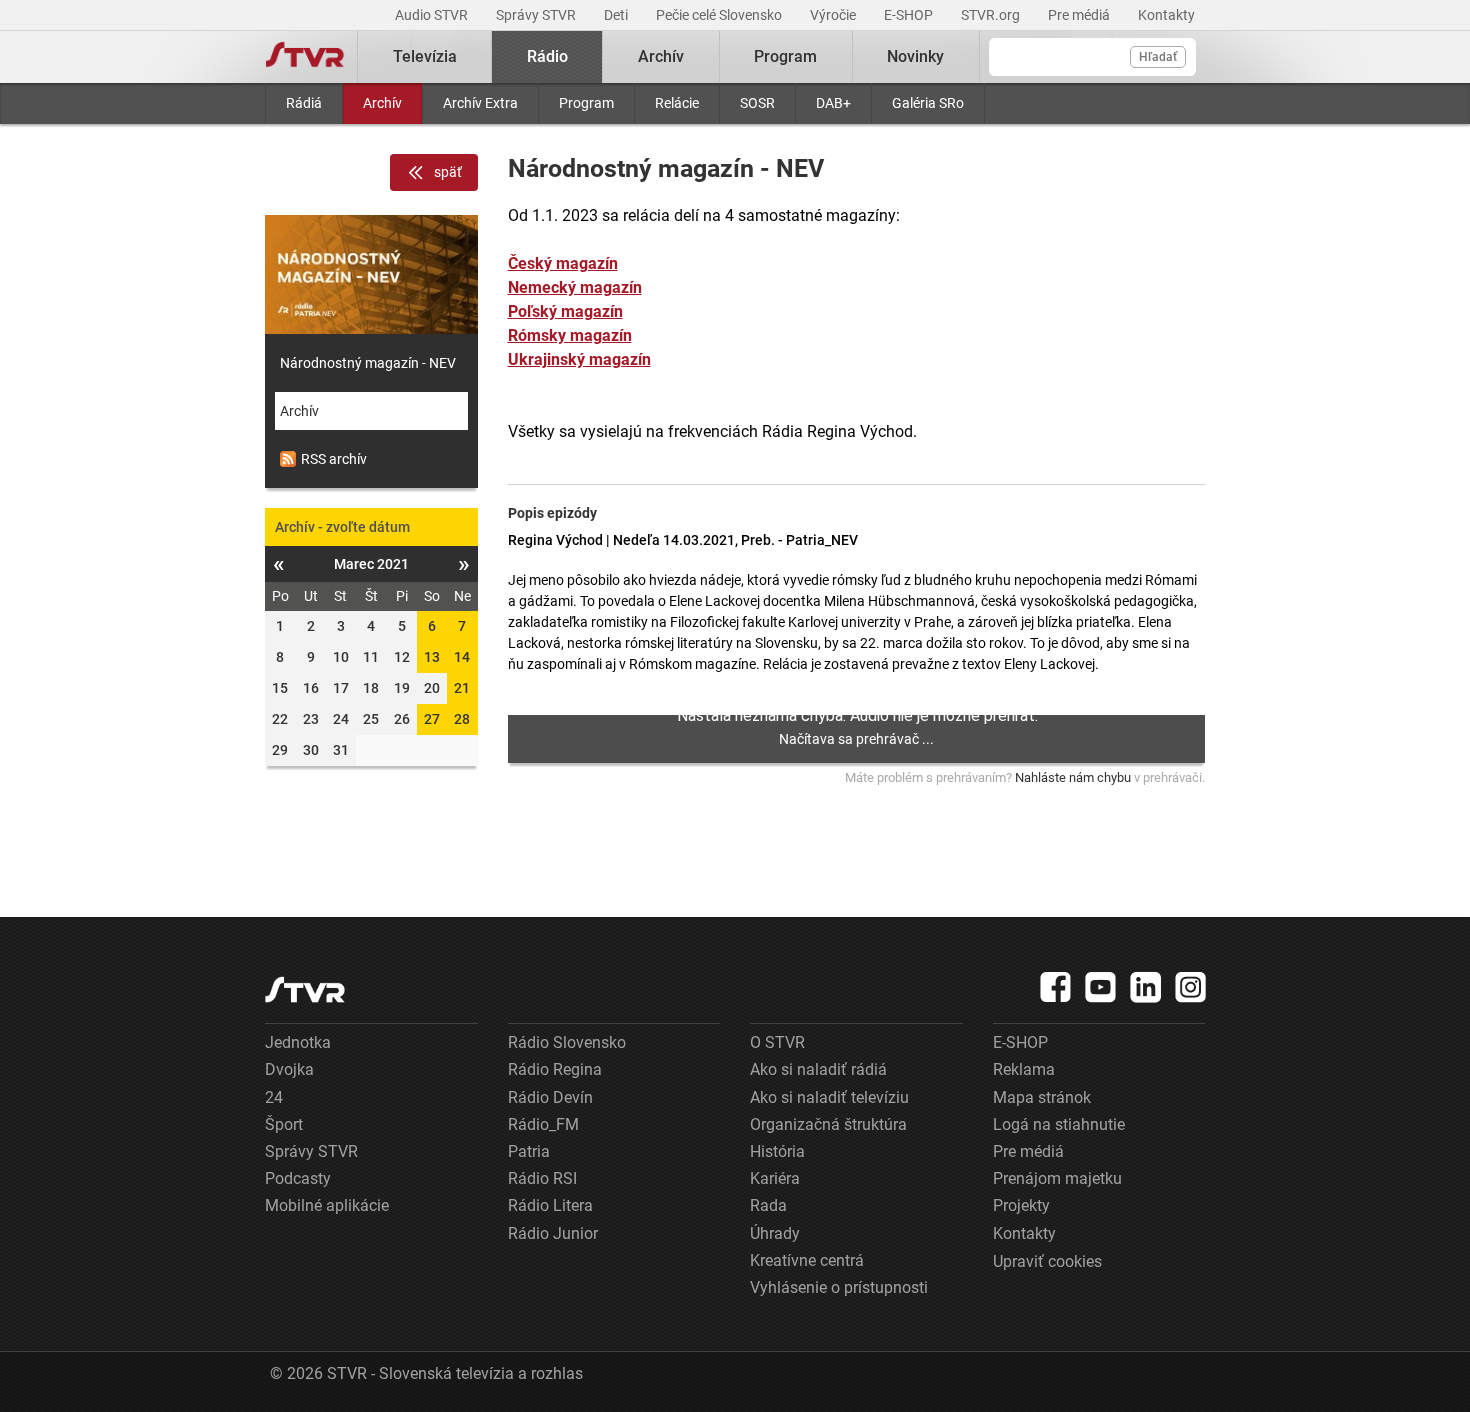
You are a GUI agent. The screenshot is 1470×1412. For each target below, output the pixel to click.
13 (432, 657)
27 (432, 719)
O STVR (777, 1042)
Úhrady (775, 1233)
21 (462, 688)
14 (462, 657)
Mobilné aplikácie (327, 1205)
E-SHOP (910, 15)
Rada (768, 1205)
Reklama (1024, 1069)
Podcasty (298, 1178)
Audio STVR (433, 15)
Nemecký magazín (575, 287)
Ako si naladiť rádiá (818, 1069)
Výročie (834, 15)
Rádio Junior (553, 1233)
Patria (529, 1151)
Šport (284, 1124)
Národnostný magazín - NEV (368, 363)
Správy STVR (537, 15)
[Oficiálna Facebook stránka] (1056, 987)
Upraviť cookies (1047, 1261)
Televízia (425, 56)
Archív (382, 103)
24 (274, 1097)
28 (462, 719)
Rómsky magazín (570, 335)
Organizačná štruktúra (828, 1124)
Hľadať (1158, 57)
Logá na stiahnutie (1059, 1124)
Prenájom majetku (1057, 1178)
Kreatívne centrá (807, 1260)
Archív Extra (480, 103)
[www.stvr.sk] (305, 989)
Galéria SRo (928, 103)
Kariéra (775, 1178)
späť (448, 172)
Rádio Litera (550, 1205)
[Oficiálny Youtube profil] (1101, 987)
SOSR (757, 103)
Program (586, 103)
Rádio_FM (543, 1124)
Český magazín (563, 263)
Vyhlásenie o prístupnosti (839, 1287)
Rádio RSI (542, 1178)
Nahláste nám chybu (1073, 777)
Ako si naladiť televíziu (829, 1097)
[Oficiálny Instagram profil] (1191, 987)
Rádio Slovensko (567, 1042)
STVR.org (992, 15)
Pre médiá (1080, 15)
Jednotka (298, 1042)
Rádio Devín (550, 1097)
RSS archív (334, 459)
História (777, 1151)
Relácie (677, 103)
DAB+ (833, 103)
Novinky (915, 56)
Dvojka (289, 1069)
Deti (617, 15)
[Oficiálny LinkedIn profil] (1146, 987)
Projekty (1021, 1205)
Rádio (547, 56)
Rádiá (304, 103)
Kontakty (1166, 15)
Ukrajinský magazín (579, 359)
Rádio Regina (555, 1069)
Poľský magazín (565, 311)
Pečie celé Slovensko (720, 15)
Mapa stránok (1042, 1097)
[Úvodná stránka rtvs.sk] (305, 57)
